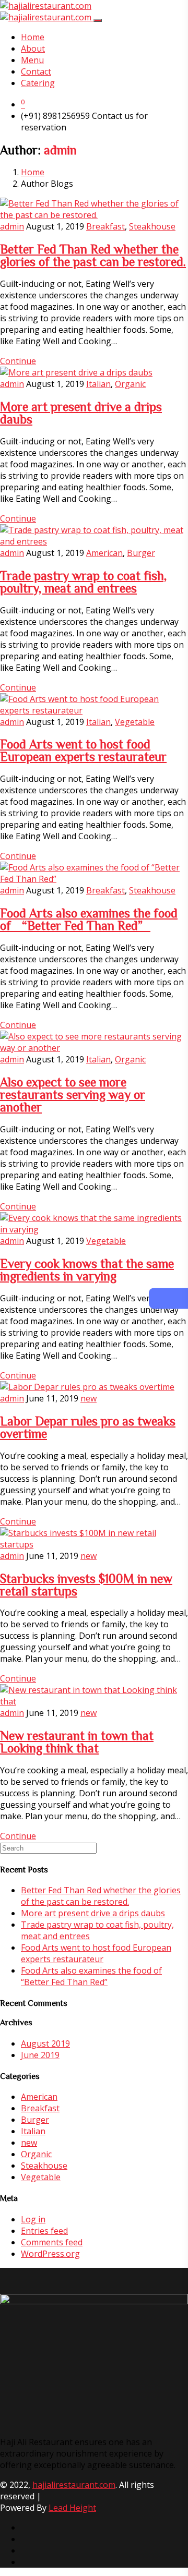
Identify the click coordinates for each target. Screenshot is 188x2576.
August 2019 (45, 2043)
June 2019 (40, 2055)
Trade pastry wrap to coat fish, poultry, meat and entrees (83, 582)
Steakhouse (152, 226)
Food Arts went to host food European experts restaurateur (83, 750)
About (33, 49)
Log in (33, 2219)
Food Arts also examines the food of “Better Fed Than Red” (89, 919)
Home (33, 37)
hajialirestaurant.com (74, 2485)
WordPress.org (50, 2254)
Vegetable (135, 722)
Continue (18, 361)
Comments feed (52, 2242)
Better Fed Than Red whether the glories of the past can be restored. (93, 255)
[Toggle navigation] (98, 20)
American (104, 553)
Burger (141, 553)
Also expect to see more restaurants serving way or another (73, 1094)
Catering (38, 83)
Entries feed (44, 2231)
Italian (98, 384)
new (89, 1398)
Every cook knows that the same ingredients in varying (87, 1269)
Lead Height (72, 2508)
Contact (36, 71)
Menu (32, 60)
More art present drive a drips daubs (93, 1913)
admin (12, 226)
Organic (130, 384)
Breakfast (105, 226)
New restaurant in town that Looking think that (77, 1741)
